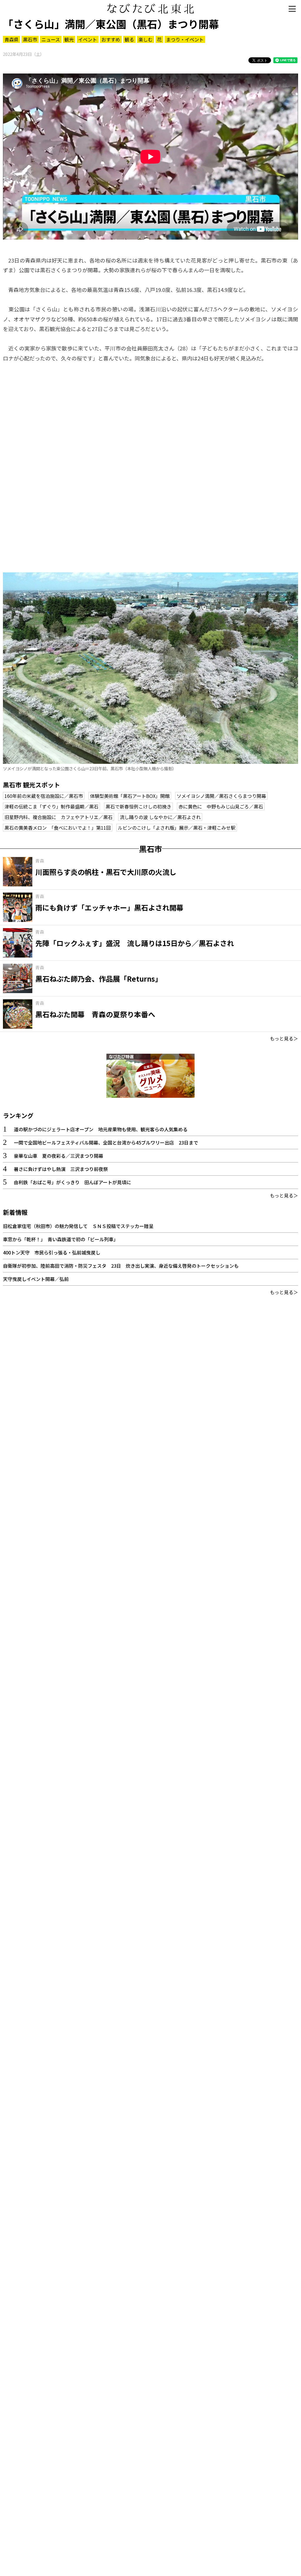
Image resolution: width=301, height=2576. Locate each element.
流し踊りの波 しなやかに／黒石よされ (160, 817)
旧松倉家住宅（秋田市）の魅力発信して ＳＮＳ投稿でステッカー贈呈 (78, 1226)
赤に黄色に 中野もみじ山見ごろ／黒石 (221, 806)
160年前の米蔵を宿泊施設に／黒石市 (44, 796)
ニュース (51, 39)
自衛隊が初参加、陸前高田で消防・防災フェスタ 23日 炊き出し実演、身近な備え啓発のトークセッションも (121, 1266)
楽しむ (146, 39)
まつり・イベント (185, 39)
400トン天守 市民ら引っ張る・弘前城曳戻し (52, 1252)
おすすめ (111, 39)
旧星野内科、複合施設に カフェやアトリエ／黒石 (58, 817)
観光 (69, 39)
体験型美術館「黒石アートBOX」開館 (130, 796)
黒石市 (30, 39)
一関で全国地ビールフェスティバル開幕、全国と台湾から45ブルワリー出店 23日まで (106, 1142)
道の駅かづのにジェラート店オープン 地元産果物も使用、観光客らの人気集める (101, 1129)
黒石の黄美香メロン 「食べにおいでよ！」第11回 (58, 828)
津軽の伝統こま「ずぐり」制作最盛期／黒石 (51, 806)
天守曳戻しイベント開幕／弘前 (36, 1279)
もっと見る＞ (284, 1038)
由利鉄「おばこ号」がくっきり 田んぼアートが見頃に (72, 1182)
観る (129, 39)
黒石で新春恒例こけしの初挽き (138, 806)
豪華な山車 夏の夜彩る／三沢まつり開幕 (58, 1156)
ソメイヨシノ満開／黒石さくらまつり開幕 (221, 796)
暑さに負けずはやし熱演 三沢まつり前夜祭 (61, 1169)
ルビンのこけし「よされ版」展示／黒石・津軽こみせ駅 (177, 828)
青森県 (11, 39)
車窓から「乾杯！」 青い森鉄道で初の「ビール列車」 (61, 1239)
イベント (88, 39)
